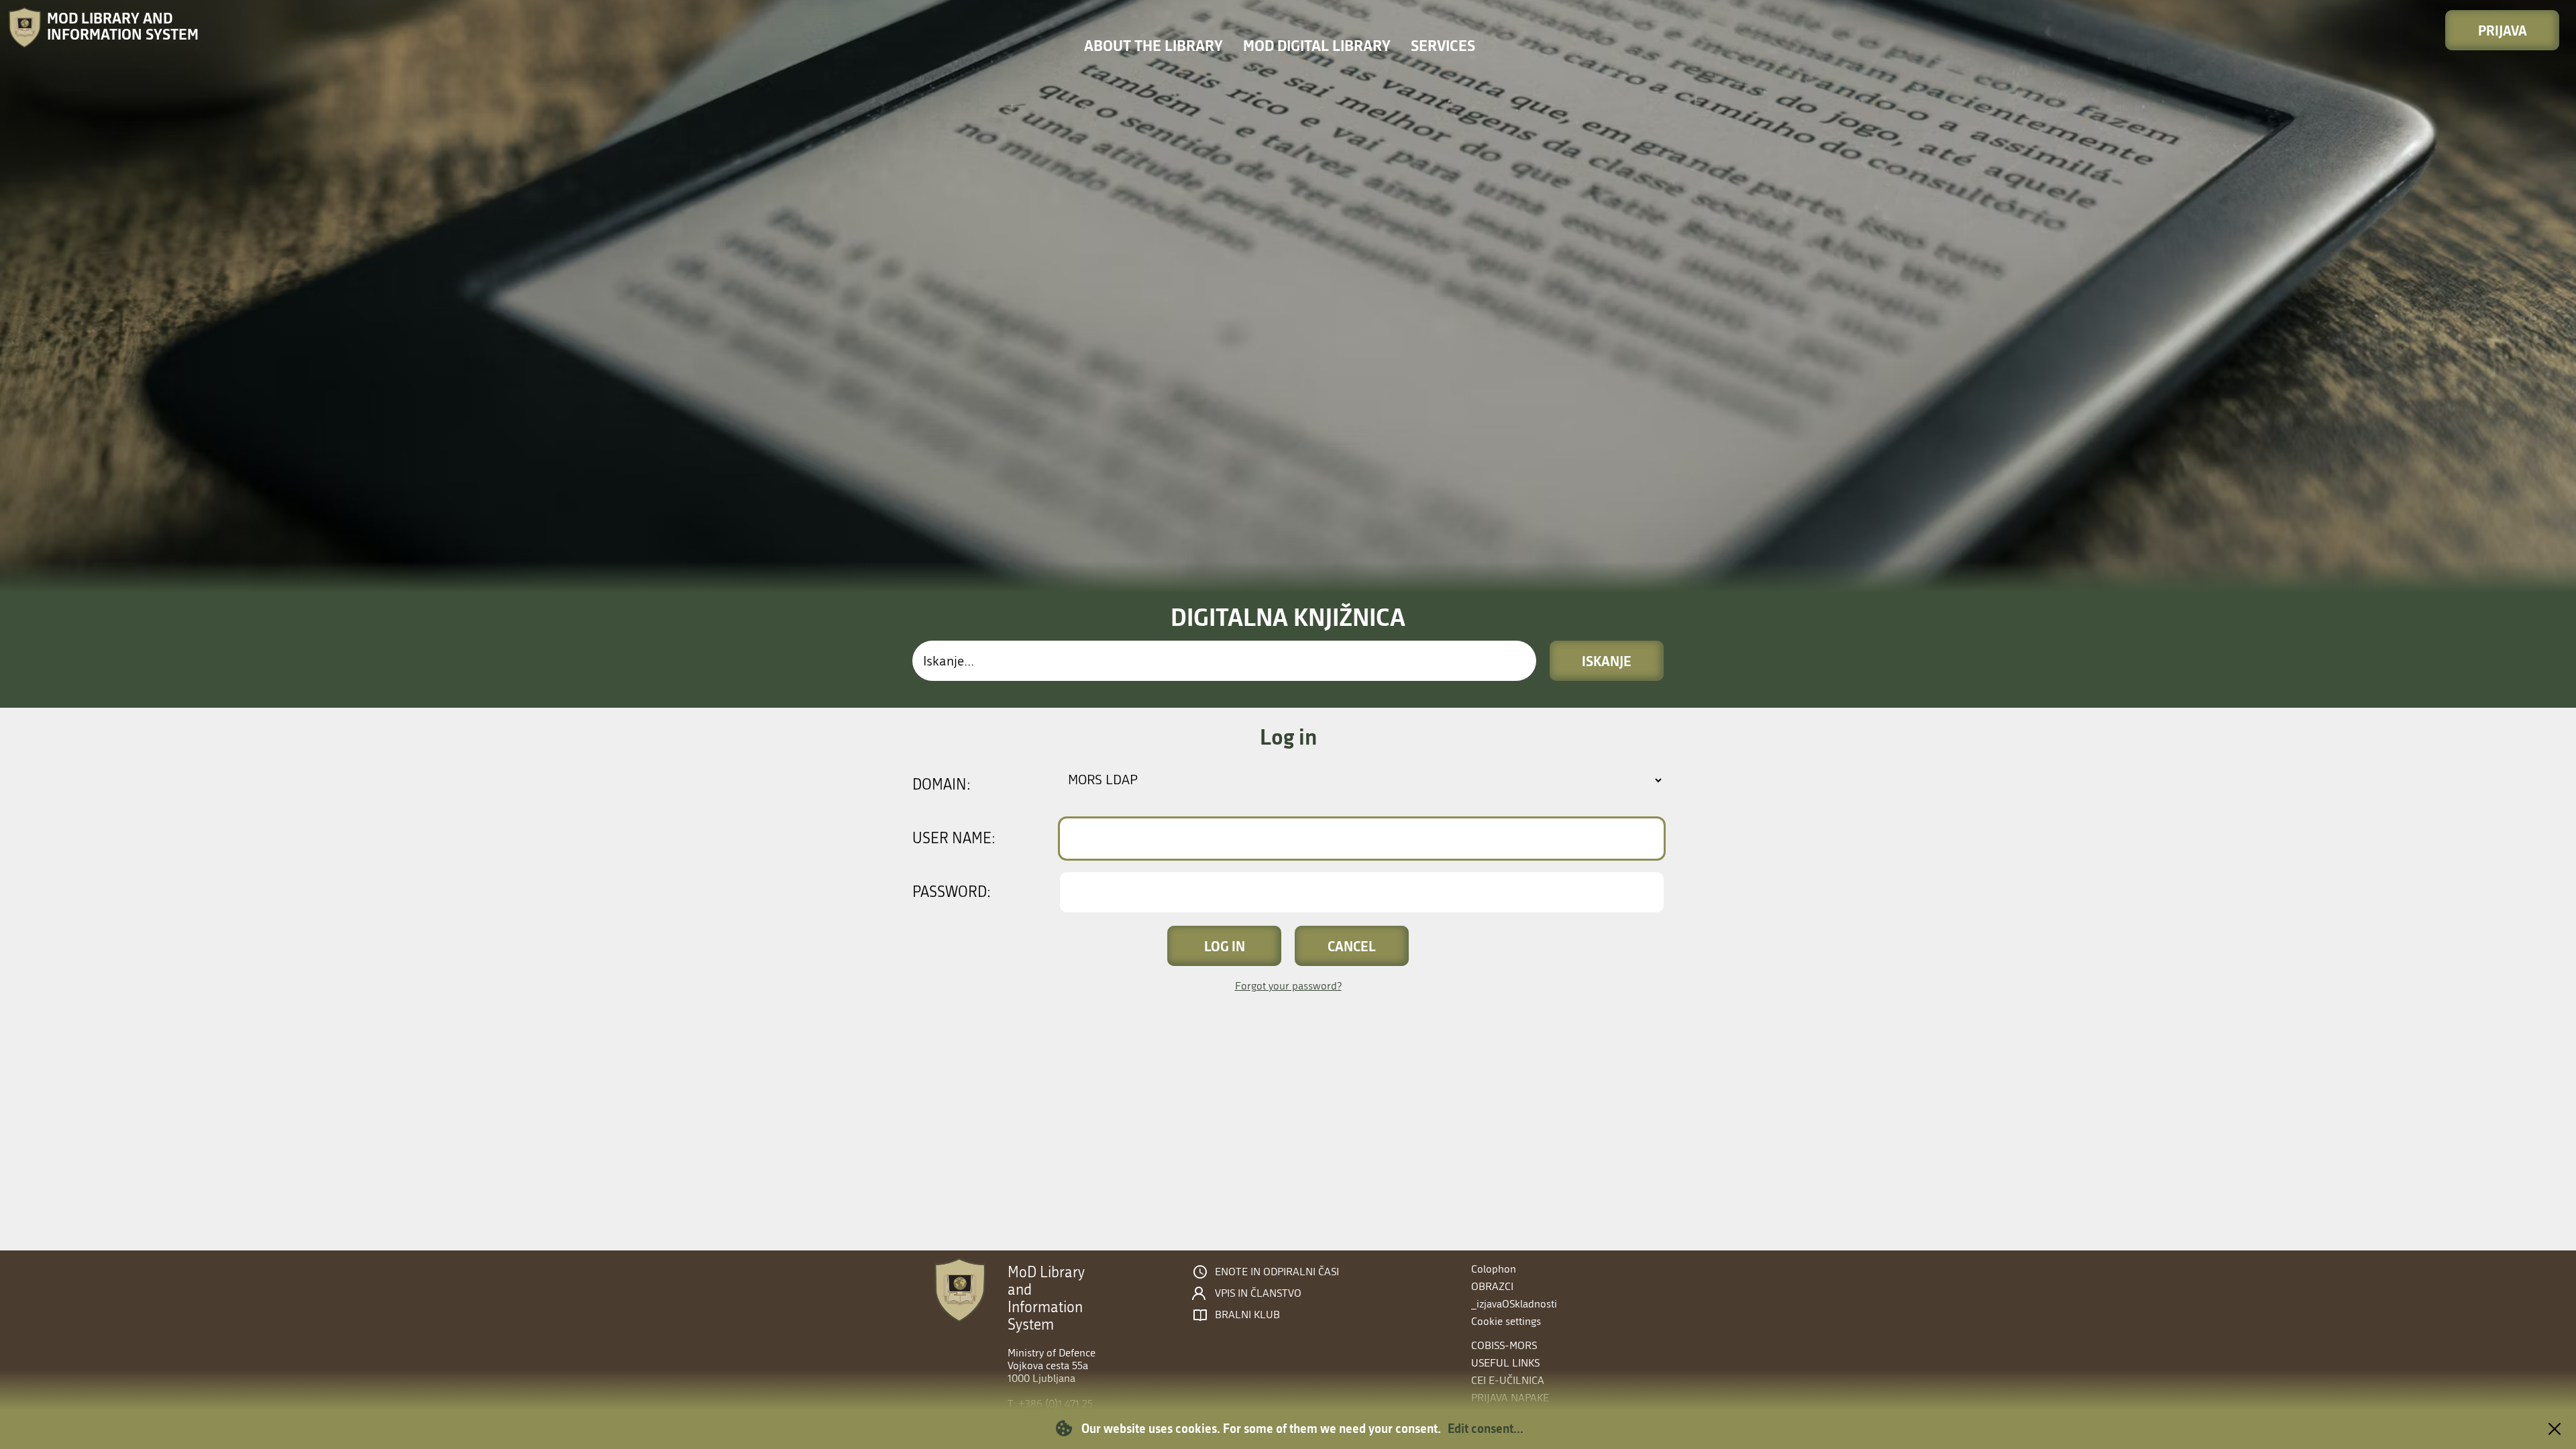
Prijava (2503, 30)
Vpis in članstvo (1258, 1293)
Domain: (942, 785)
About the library (1153, 45)
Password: (952, 892)
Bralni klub (1247, 1315)
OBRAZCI (1492, 1286)
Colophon (1494, 1269)
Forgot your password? (1288, 986)
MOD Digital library (1317, 45)
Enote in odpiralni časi (1277, 1272)
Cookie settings (1506, 1321)
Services (1443, 45)
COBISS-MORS (1504, 1345)
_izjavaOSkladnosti (1514, 1304)
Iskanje (1607, 661)
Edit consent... (1486, 1428)
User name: (954, 839)
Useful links (1505, 1363)
